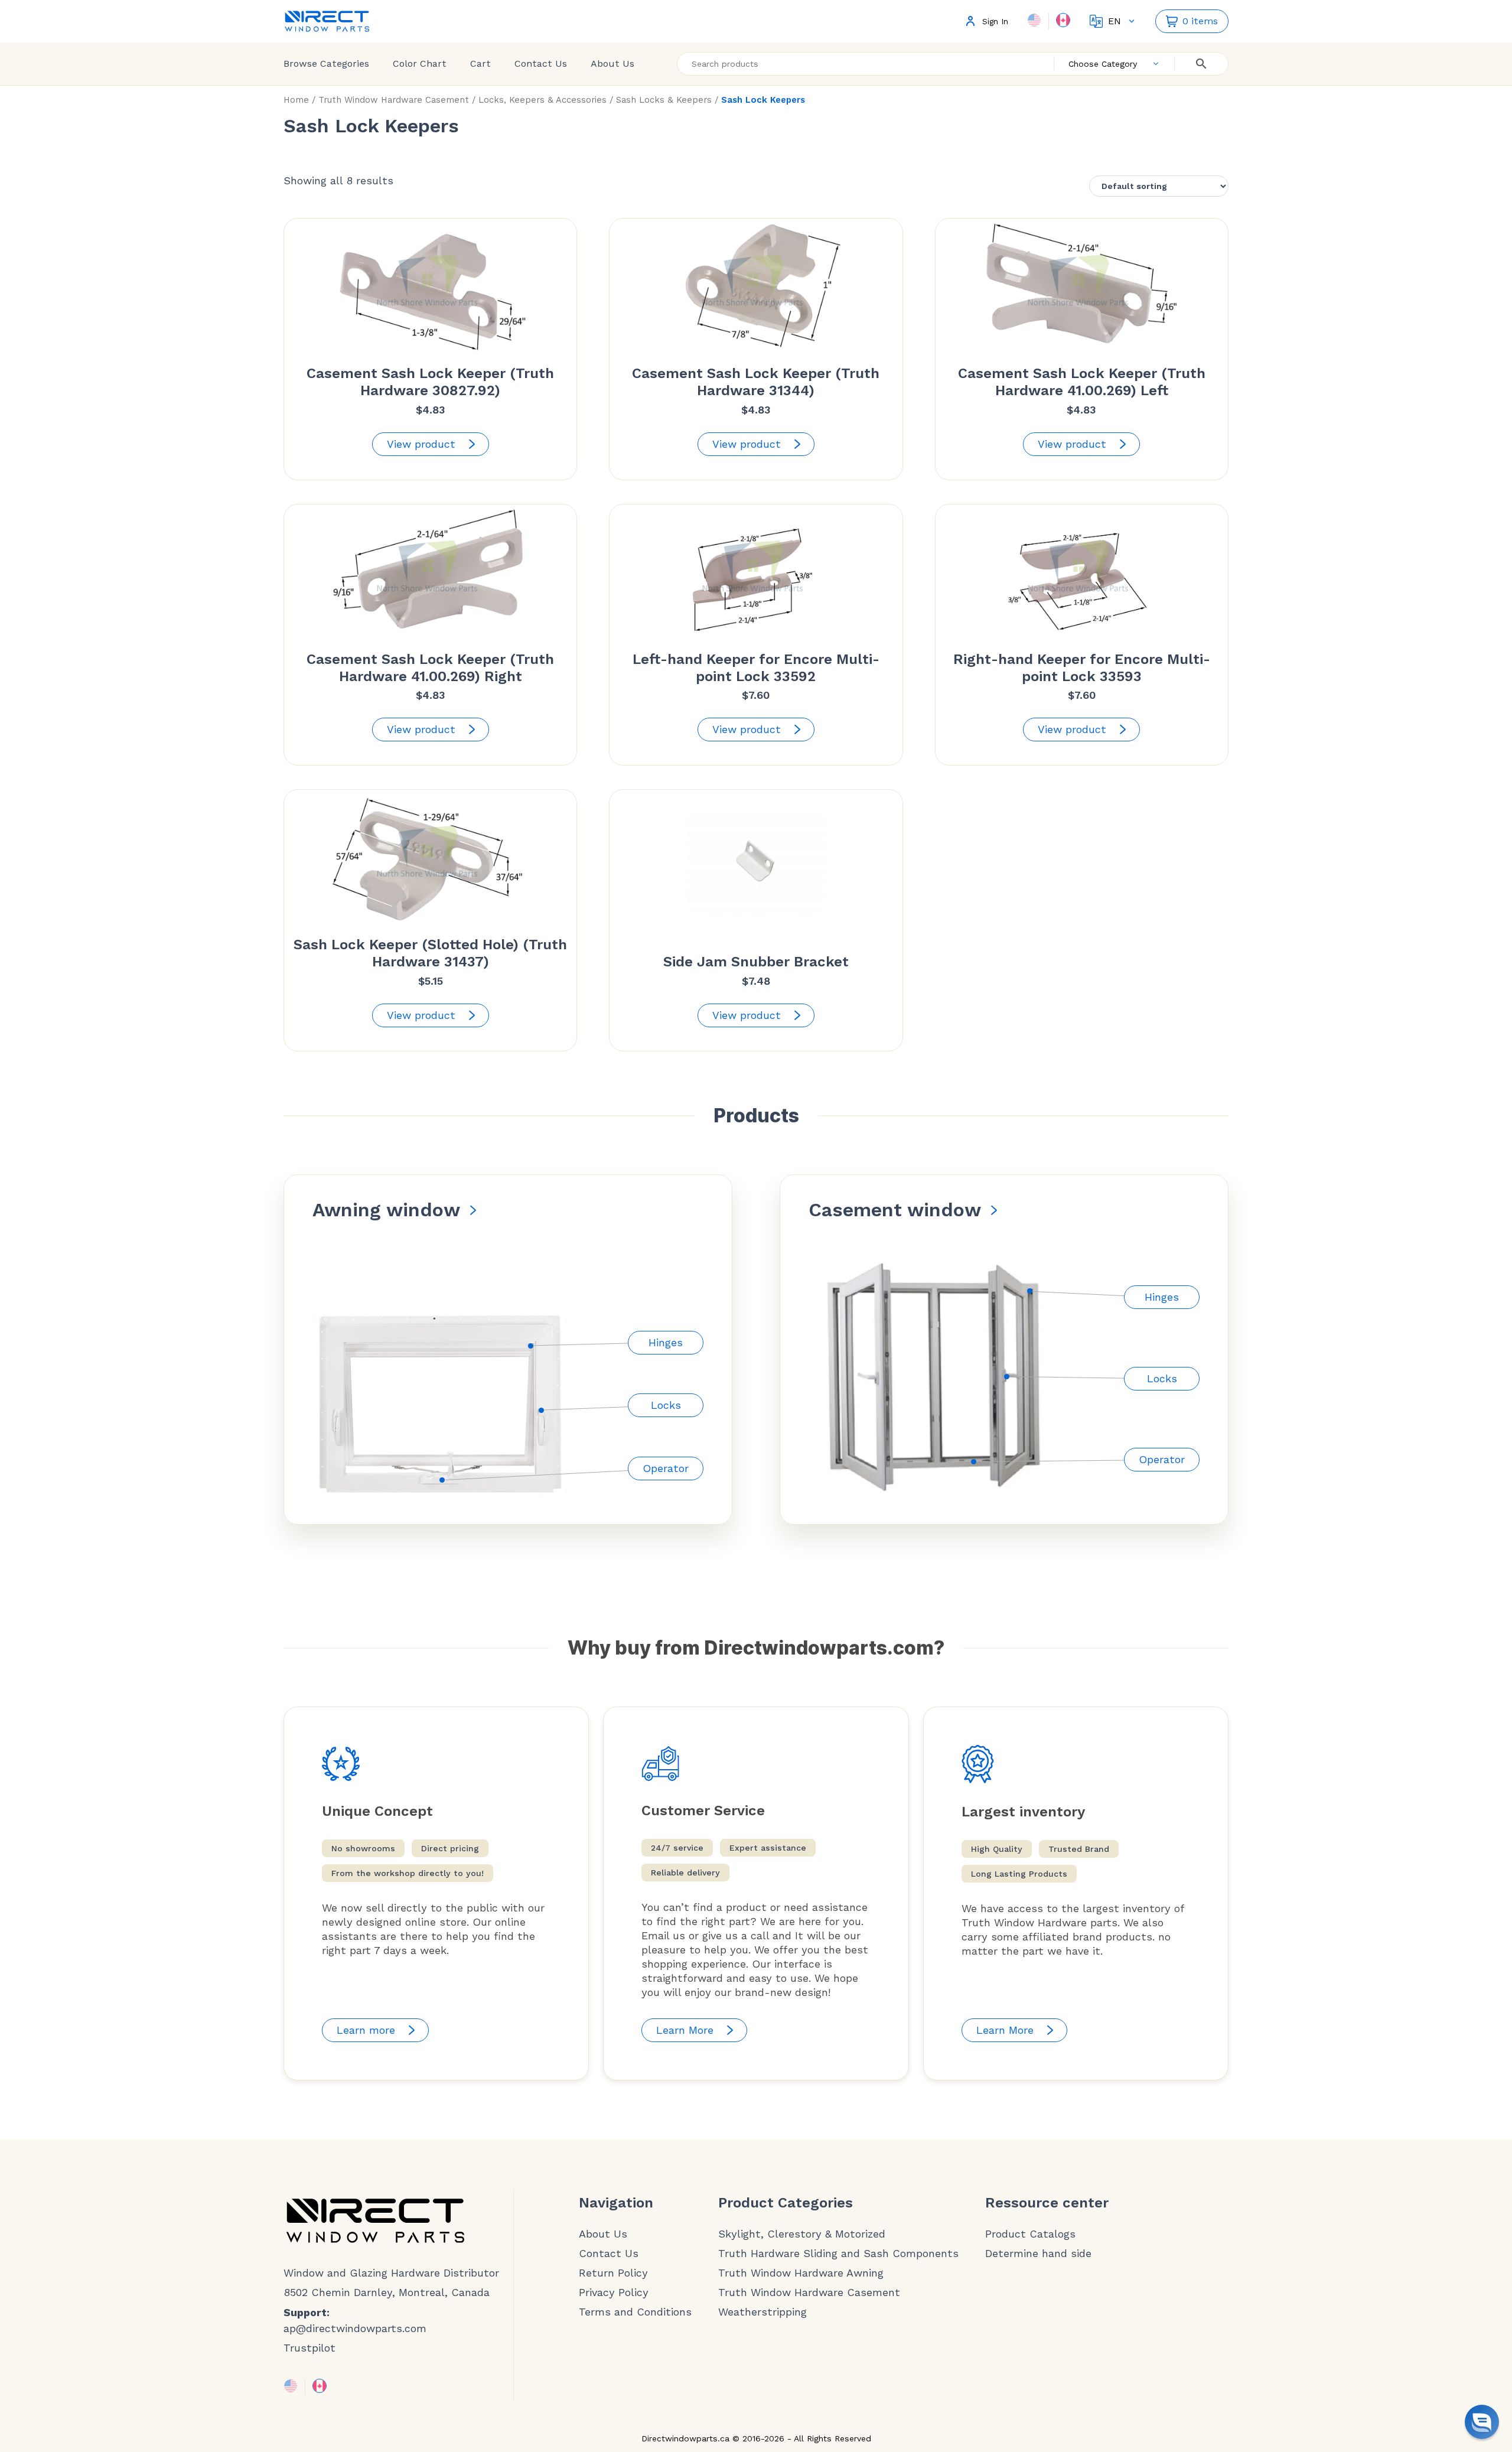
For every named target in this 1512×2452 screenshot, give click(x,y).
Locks (666, 1405)
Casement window (895, 1210)
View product (421, 444)
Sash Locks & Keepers (664, 100)
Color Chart (420, 64)
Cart (480, 64)
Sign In (995, 22)
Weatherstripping (762, 2312)
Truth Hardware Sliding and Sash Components (838, 2254)
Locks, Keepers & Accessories (542, 100)
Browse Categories (326, 64)
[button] (1482, 2422)
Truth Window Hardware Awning (801, 2273)
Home (296, 100)
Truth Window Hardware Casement (394, 100)
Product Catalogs (1030, 2234)
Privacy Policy (614, 2293)
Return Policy (613, 2273)
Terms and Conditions (635, 2312)
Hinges (666, 1342)
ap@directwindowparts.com (355, 2328)
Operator (666, 1468)
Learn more (366, 2030)
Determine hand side (1038, 2254)
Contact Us (541, 64)
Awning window (386, 1210)
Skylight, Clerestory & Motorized (802, 2234)
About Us (612, 64)
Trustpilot (309, 2348)
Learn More (685, 2030)
